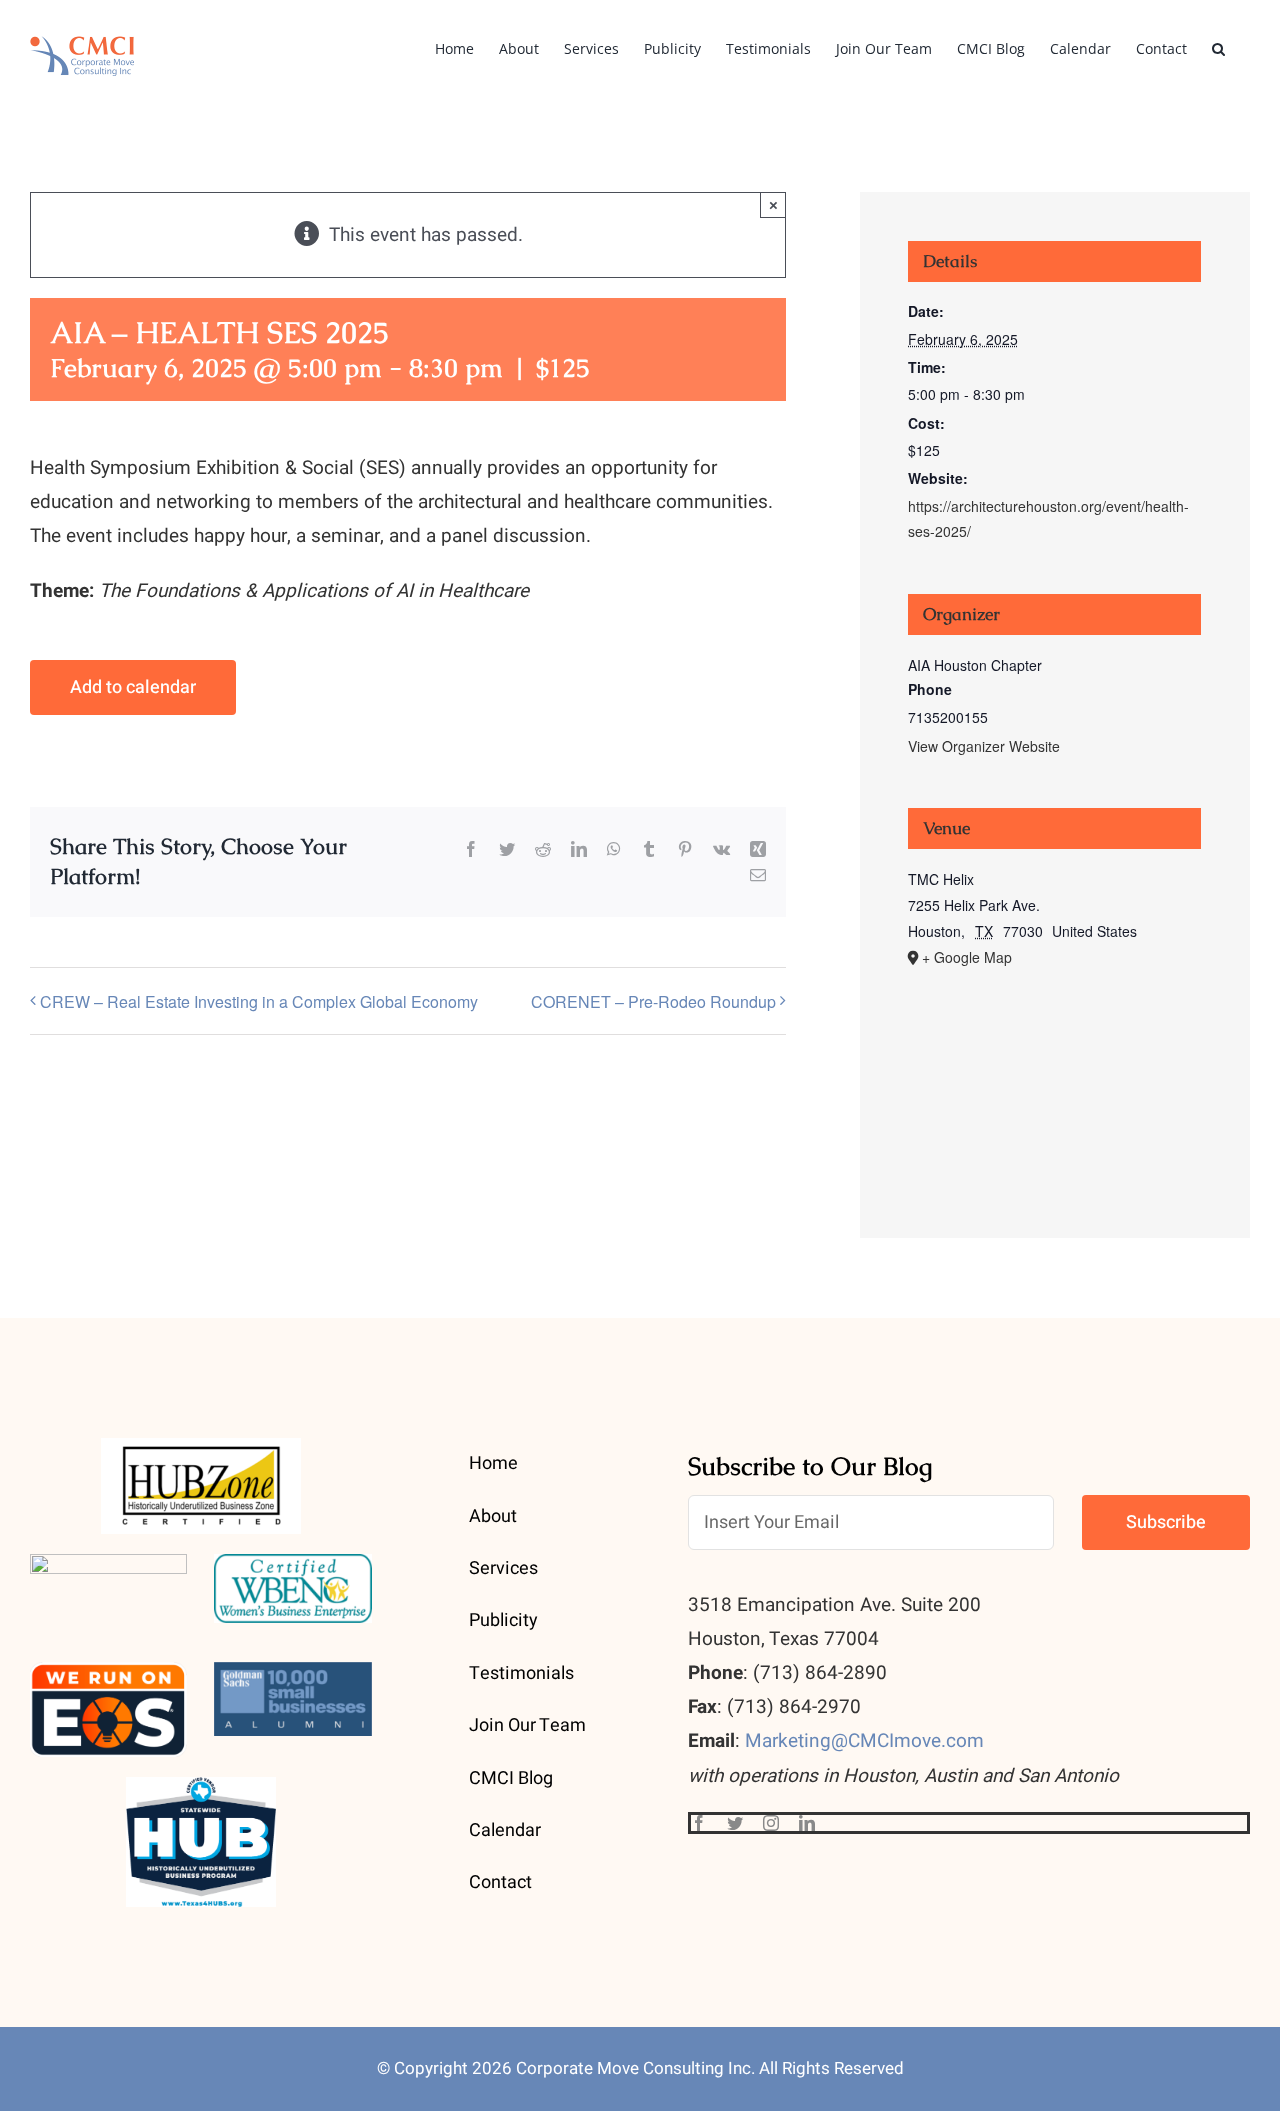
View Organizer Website (984, 746)
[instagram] (771, 1823)
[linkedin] (807, 1823)
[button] (1218, 47)
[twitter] (735, 1823)
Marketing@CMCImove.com (864, 1741)
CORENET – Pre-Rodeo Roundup (653, 1001)
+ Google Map (967, 957)
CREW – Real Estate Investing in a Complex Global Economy (259, 1001)
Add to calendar (133, 687)
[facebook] (699, 1823)
